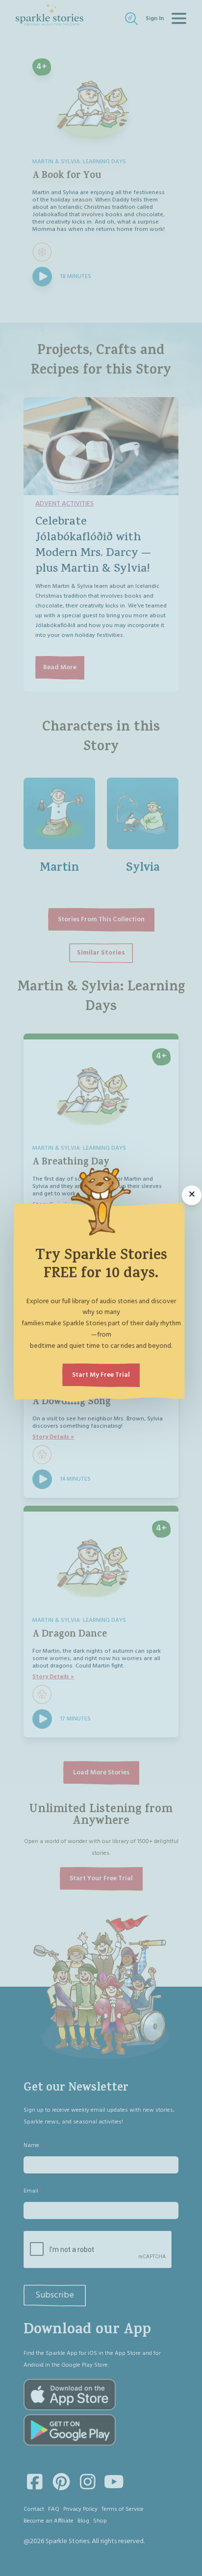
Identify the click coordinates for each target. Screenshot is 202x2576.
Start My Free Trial (101, 1375)
